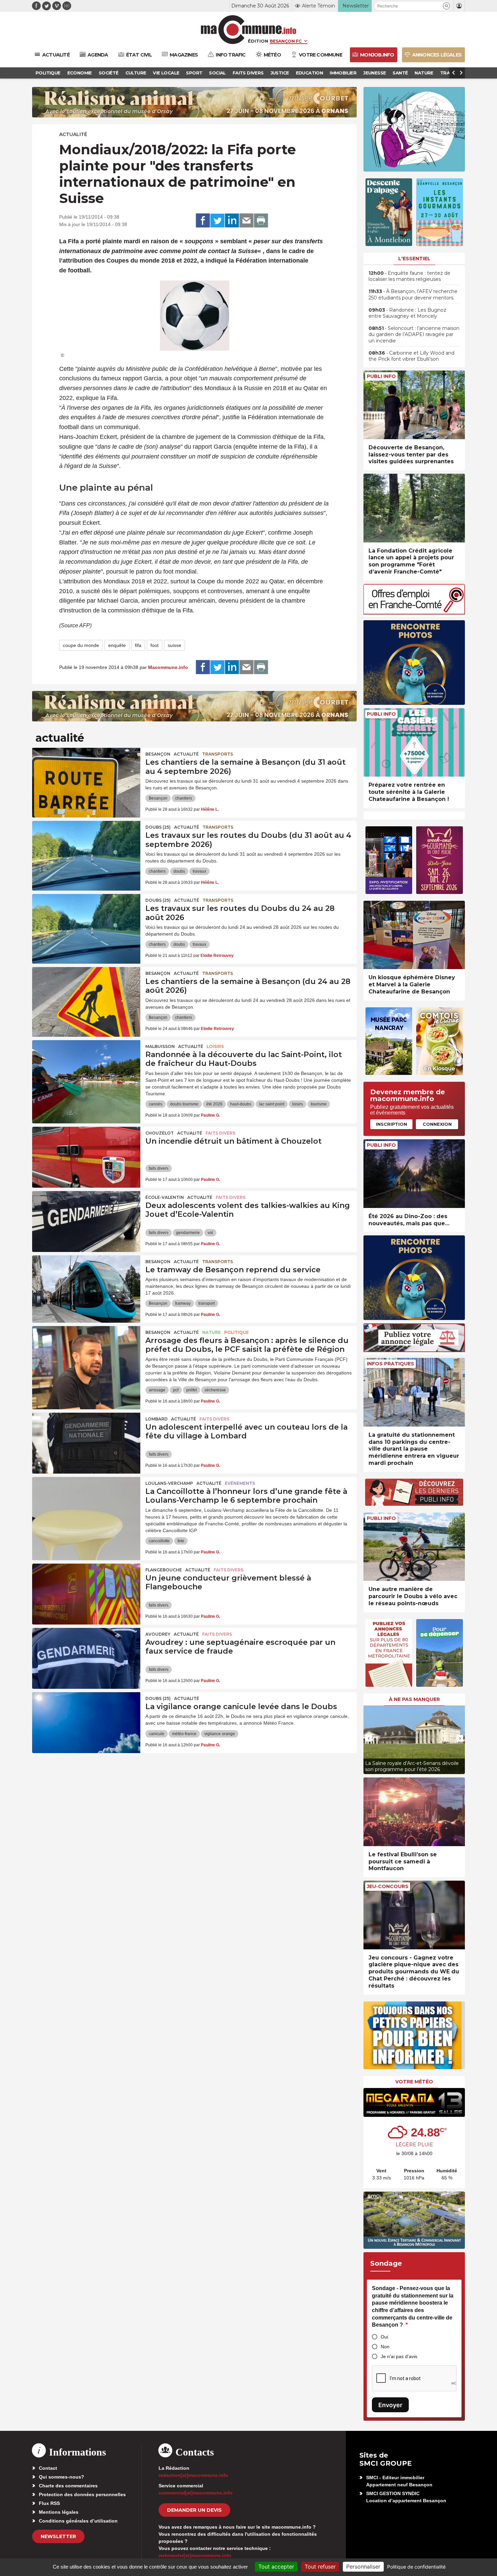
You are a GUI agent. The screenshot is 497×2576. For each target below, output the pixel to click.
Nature (211, 1332)
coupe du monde (81, 645)
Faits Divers (220, 1133)
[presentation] (369, 1738)
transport (207, 1303)
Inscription (392, 1124)
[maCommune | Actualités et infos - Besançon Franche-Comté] (249, 30)
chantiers (184, 798)
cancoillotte (159, 1541)
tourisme (319, 1104)
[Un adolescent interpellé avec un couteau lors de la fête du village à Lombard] (86, 1443)
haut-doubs (241, 1104)
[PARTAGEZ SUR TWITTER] (217, 221)
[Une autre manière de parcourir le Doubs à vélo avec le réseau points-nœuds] (414, 1547)
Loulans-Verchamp (169, 1483)
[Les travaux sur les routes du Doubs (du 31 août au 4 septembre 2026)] (86, 851)
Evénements (240, 1483)
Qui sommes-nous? (62, 2477)
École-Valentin (165, 1197)
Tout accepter (276, 2567)
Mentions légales (59, 2512)
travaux (199, 871)
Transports (218, 754)
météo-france (184, 1734)
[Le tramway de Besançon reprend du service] (86, 1286)
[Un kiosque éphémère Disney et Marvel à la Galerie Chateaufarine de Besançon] (414, 935)
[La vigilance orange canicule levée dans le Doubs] (86, 1723)
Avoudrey (158, 1634)
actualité (73, 134)
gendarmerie (188, 1233)
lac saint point (272, 1104)
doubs (179, 871)
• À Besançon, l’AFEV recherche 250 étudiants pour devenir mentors (413, 294)
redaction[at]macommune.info (193, 2475)
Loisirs (215, 1046)
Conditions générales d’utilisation (78, 2521)
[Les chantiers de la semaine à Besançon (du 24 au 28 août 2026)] (86, 998)
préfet (192, 1390)
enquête (117, 645)
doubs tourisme (184, 1104)
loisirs (298, 1104)
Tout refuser (320, 2567)
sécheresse (215, 1390)
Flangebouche (164, 1570)
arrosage (157, 1390)
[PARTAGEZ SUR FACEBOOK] (203, 221)
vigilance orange (220, 1734)
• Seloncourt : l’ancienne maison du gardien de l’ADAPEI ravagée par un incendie (414, 334)
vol (210, 1233)
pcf (176, 1390)
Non (385, 2347)
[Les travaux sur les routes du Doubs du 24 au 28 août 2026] (86, 924)
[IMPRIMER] (261, 221)
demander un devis (194, 2510)
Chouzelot (160, 1133)
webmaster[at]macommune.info (195, 2555)
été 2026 (214, 1104)
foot (155, 645)
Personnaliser (363, 2567)
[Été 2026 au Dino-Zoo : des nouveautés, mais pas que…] (414, 1174)
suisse (174, 645)
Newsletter (58, 2536)
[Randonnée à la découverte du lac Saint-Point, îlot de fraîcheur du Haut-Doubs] (86, 1071)
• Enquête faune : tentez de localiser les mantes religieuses (409, 276)
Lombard (157, 1419)
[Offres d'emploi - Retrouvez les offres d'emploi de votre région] (414, 613)
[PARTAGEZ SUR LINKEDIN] (232, 221)
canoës (156, 1104)
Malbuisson (160, 1046)
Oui (384, 2337)
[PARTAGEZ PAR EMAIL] (246, 221)
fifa (138, 645)
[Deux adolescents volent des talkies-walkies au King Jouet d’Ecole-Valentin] (86, 1222)
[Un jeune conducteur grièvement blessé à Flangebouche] (86, 1594)
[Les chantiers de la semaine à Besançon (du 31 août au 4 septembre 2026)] (86, 778)
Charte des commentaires (68, 2486)
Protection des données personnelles (82, 2494)
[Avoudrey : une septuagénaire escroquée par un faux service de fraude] (86, 1658)
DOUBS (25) (158, 827)
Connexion (437, 1124)
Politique (236, 1332)
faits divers (159, 1168)
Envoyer (390, 2405)
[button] (446, 6)
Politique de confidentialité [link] (416, 2567)
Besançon (158, 754)
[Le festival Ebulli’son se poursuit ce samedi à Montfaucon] (414, 1812)
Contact (48, 2468)
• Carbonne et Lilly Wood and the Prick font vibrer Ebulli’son (411, 356)
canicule (157, 1734)
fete (181, 1541)
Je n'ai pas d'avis (399, 2356)
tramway (183, 1303)
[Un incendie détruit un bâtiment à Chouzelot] (86, 1157)
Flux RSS (49, 2503)
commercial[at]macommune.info (196, 2493)
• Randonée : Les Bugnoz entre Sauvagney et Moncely (407, 313)
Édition (258, 41)
